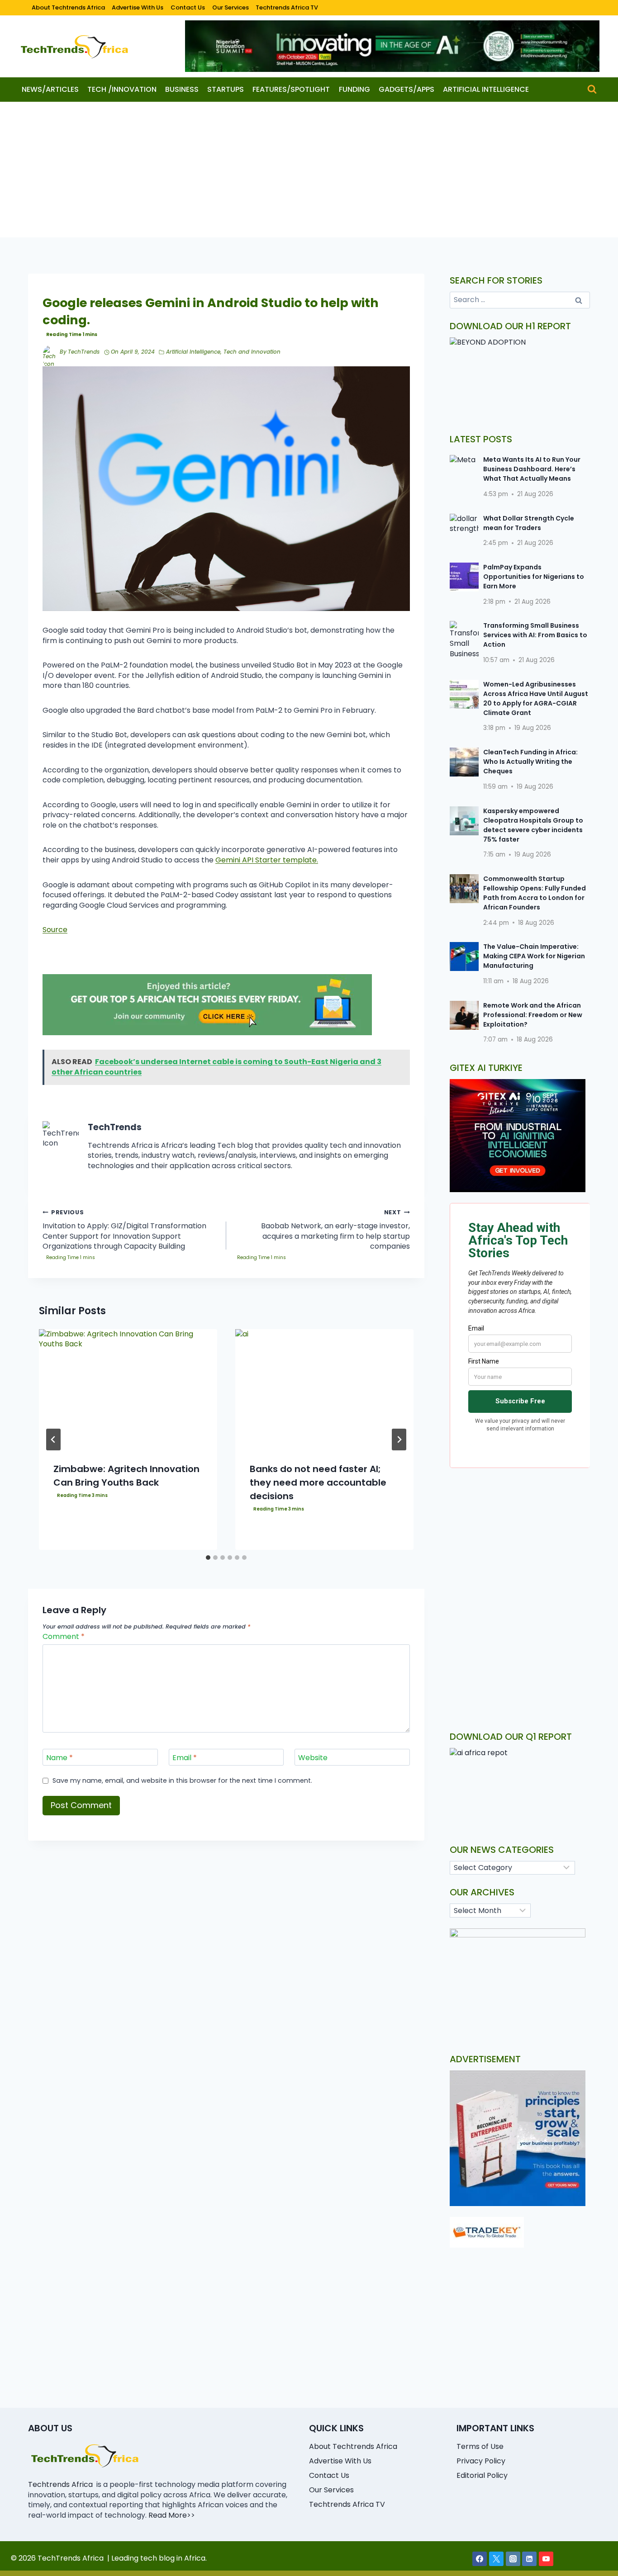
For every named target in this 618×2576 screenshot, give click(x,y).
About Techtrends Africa (68, 7)
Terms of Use (480, 2446)
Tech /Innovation (122, 89)
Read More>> (172, 2515)
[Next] (399, 1440)
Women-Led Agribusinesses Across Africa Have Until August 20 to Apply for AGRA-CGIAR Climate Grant (536, 698)
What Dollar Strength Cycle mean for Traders (529, 523)
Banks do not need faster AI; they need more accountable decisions (318, 1482)
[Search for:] (520, 300)
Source (55, 930)
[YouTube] (546, 2559)
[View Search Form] (592, 89)
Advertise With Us (138, 7)
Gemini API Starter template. (267, 860)
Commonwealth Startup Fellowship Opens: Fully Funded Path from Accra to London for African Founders (535, 893)
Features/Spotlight (291, 89)
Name (59, 1758)
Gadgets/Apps (406, 89)
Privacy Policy (481, 2461)
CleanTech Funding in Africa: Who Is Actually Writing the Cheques (530, 762)
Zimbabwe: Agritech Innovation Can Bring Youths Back (126, 1476)
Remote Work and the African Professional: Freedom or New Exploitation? (533, 1015)
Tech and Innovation (252, 352)
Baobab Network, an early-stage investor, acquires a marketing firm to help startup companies (335, 1230)
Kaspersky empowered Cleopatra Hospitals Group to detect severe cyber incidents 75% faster (533, 825)
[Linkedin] (529, 2559)
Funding (354, 89)
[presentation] (128, 1389)
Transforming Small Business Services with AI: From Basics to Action (535, 635)
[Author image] (49, 352)
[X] (496, 2559)
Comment (64, 1637)
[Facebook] (480, 2559)
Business (182, 89)
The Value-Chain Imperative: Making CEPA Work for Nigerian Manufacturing (534, 956)
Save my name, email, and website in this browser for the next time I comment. (182, 1781)
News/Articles (50, 89)
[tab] (208, 1558)
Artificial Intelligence (486, 89)
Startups (226, 89)
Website (313, 1758)
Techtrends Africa (60, 2484)
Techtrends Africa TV (287, 7)
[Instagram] (513, 2559)
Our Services (231, 7)
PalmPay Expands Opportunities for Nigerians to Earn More (534, 577)
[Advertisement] (309, 170)
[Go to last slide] (53, 1440)
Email (185, 1758)
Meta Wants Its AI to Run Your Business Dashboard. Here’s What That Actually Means (532, 469)
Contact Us (188, 7)
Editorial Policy (482, 2475)
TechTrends (84, 352)
